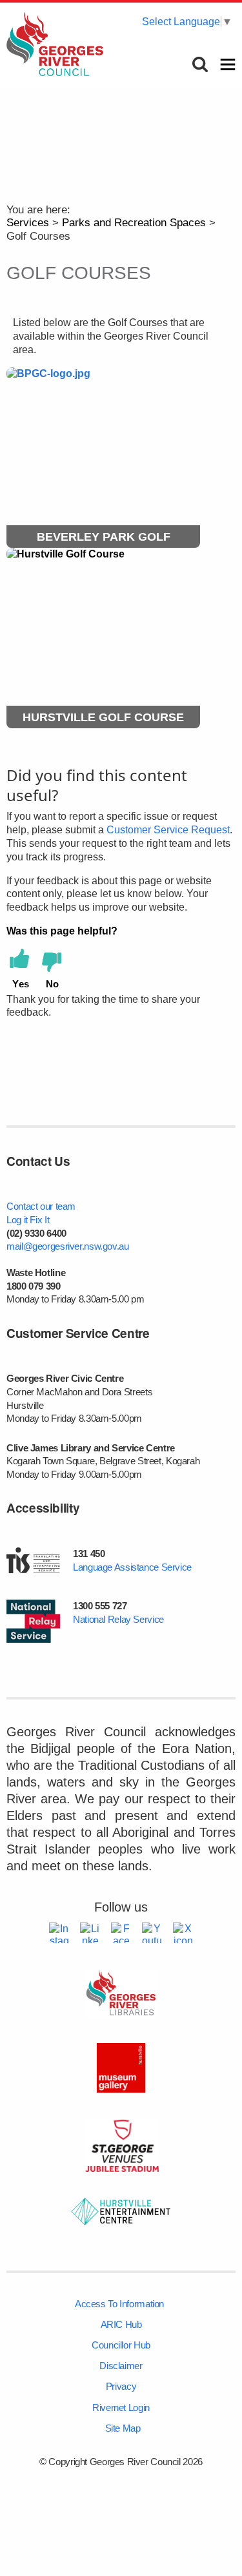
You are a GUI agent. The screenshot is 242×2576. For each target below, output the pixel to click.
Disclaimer (121, 2366)
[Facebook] (121, 1933)
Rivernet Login (121, 2407)
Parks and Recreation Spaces (134, 223)
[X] (183, 1933)
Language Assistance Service (132, 1567)
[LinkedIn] (90, 1933)
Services (28, 223)
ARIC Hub (121, 2324)
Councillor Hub (121, 2345)
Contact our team (41, 1206)
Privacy (121, 2386)
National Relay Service (118, 1619)
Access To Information (119, 2304)
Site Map (123, 2428)
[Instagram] (59, 1933)
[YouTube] (152, 1933)
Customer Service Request (168, 830)
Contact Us (38, 1161)
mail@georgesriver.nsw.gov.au (68, 1246)
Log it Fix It (28, 1220)
